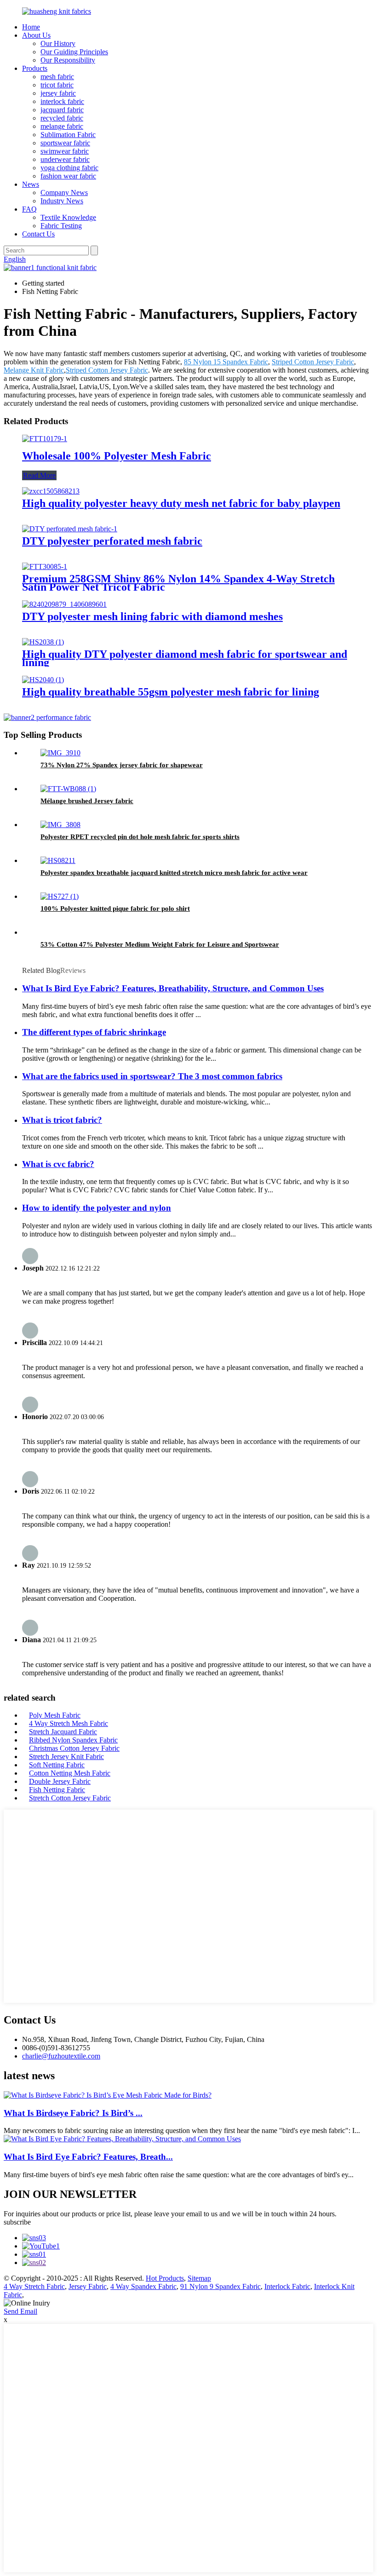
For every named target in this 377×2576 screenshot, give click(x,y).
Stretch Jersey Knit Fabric (66, 1757)
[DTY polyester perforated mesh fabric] (70, 529)
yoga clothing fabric (69, 168)
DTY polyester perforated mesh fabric (112, 541)
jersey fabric (58, 93)
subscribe (17, 2222)
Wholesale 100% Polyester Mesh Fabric (117, 456)
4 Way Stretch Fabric (34, 2286)
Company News (64, 193)
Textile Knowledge (68, 217)
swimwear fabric (65, 151)
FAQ (29, 209)
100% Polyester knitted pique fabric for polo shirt (115, 908)
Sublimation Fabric (68, 135)
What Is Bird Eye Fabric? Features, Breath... (88, 2157)
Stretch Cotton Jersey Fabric (70, 1798)
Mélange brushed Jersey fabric (87, 801)
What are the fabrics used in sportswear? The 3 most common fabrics (152, 1076)
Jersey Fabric (88, 2286)
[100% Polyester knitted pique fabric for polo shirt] (60, 896)
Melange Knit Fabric (34, 370)
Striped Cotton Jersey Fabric (313, 362)
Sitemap (199, 2278)
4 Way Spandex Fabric (143, 2286)
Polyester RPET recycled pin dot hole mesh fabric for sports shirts (140, 837)
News (31, 184)
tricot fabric (57, 85)
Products (35, 68)
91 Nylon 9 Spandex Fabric (220, 2286)
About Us (36, 35)
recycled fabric (62, 118)
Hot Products (165, 2278)
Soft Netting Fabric (57, 1765)
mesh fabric (57, 77)
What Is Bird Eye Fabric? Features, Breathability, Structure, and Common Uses (173, 988)
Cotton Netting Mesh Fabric (70, 1773)
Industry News (62, 201)
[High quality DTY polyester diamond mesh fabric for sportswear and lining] (43, 642)
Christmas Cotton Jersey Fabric (74, 1748)
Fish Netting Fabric (57, 1790)
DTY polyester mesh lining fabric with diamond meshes (152, 616)
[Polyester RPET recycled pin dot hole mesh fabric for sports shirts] (60, 825)
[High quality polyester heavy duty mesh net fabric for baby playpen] (51, 491)
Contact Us (38, 234)
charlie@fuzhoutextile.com (61, 2056)
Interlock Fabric (287, 2286)
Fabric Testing (61, 226)
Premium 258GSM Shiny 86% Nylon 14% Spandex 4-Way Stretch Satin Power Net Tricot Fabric (178, 583)
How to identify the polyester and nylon (97, 1208)
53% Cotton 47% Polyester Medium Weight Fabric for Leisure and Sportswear (160, 944)
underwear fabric (65, 159)
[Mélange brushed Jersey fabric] (68, 789)
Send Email (20, 2311)
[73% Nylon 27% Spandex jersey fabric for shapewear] (60, 753)
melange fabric (62, 126)
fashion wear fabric (68, 176)
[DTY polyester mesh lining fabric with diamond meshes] (64, 604)
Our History (58, 43)
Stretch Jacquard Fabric (63, 1732)
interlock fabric (62, 101)
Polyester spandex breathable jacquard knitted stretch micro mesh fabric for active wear (174, 873)
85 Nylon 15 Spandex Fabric (226, 362)
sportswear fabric (65, 143)
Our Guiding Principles (74, 52)
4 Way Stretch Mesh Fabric (69, 1723)
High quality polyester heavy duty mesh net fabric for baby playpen (181, 503)
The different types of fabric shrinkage (94, 1032)
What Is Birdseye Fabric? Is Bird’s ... (73, 2113)
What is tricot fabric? (62, 1120)
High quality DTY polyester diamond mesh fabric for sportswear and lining (185, 658)
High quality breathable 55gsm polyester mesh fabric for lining (171, 692)
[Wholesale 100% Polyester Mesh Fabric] (45, 439)
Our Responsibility (68, 60)
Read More (39, 475)
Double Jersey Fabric (60, 1781)
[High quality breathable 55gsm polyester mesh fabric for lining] (43, 680)
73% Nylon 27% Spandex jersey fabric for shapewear (122, 765)
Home (31, 27)
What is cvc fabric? (58, 1164)
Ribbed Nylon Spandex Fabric (73, 1740)
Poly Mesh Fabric (55, 1715)
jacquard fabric (62, 110)
